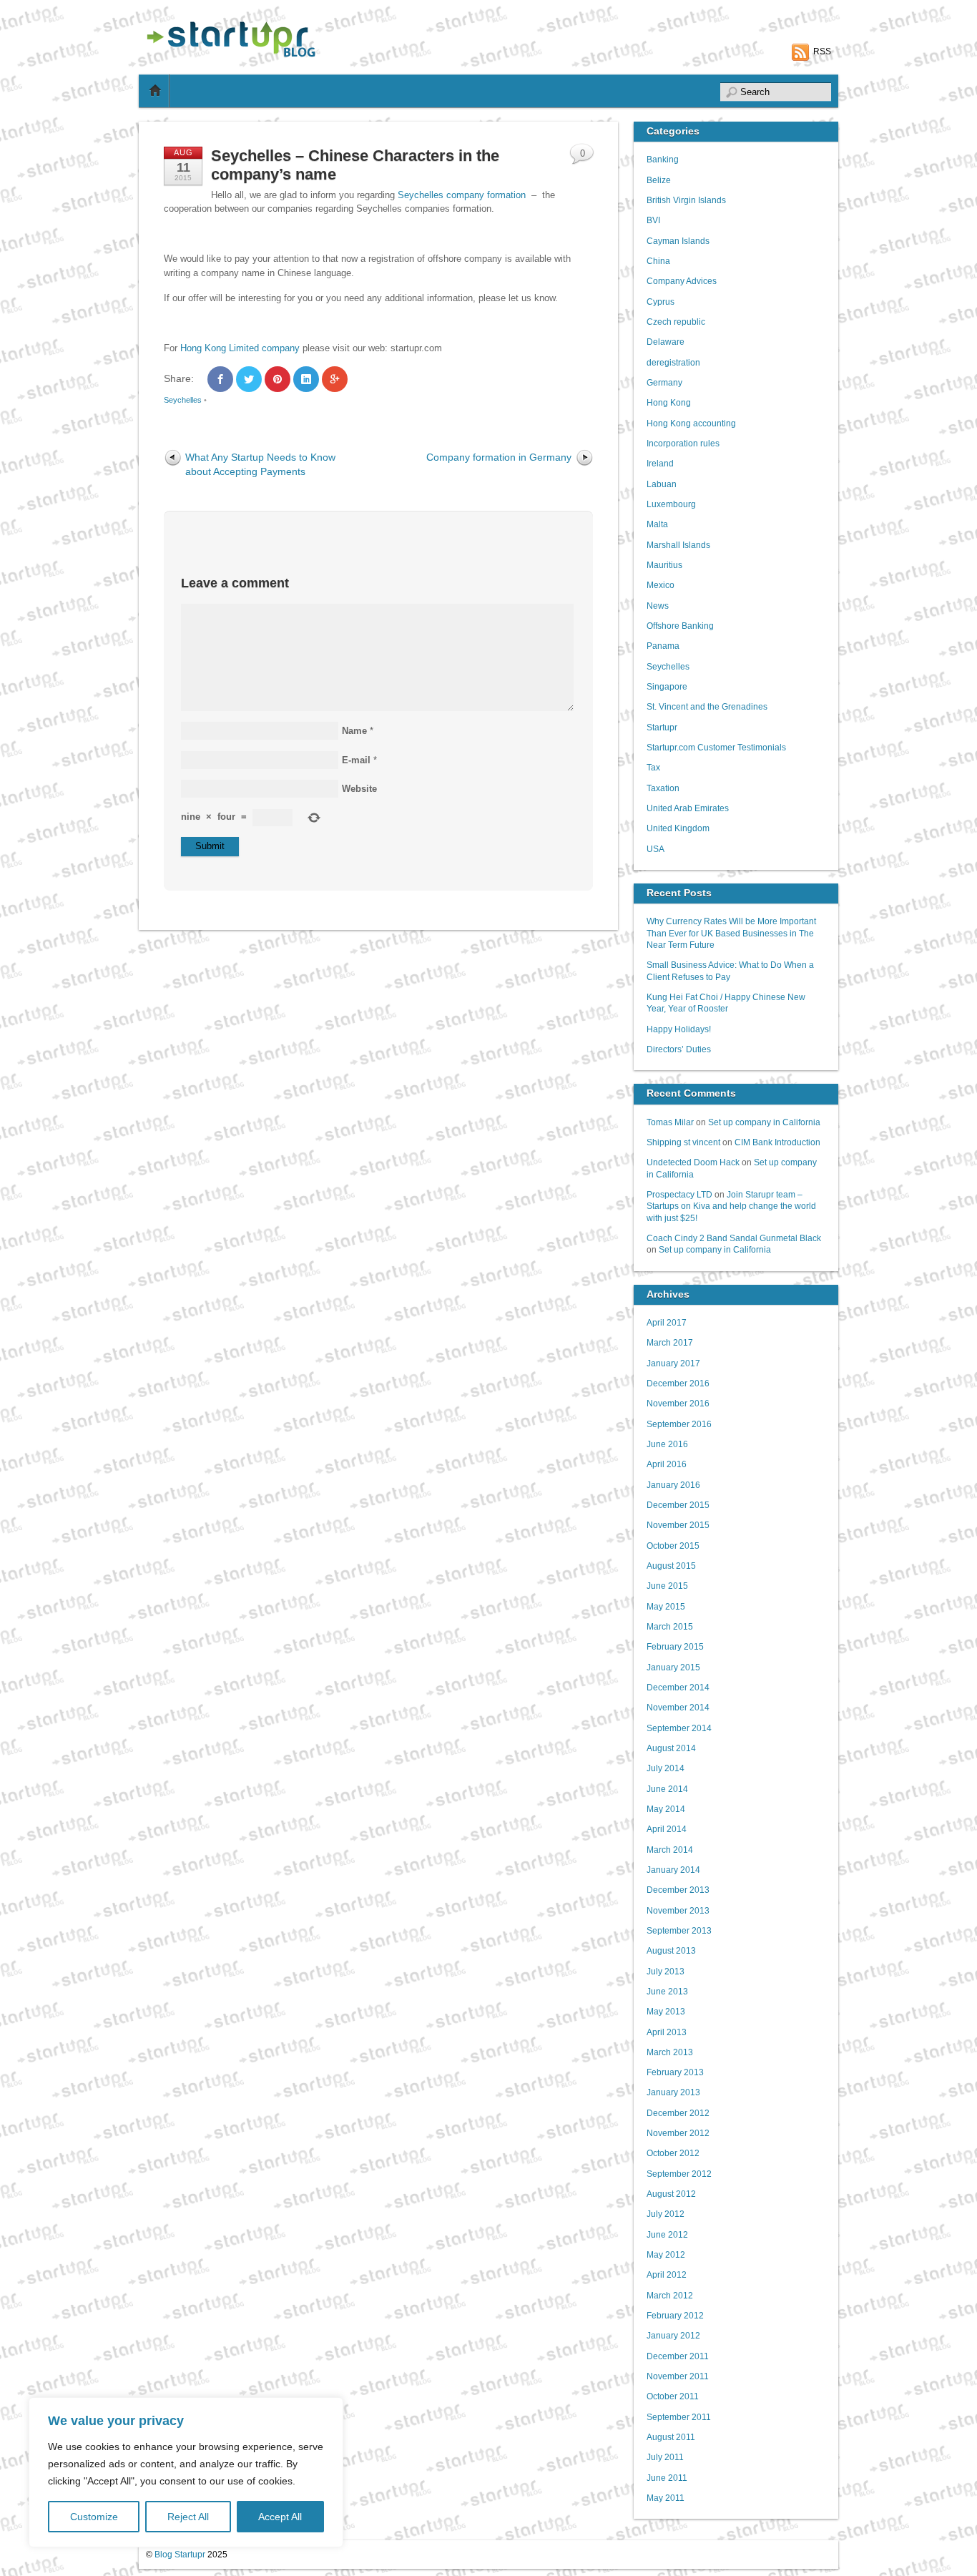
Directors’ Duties (679, 1049)
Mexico (661, 585)
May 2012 (666, 2254)
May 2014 (666, 1809)
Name (354, 731)
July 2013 (666, 1971)
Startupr (662, 727)
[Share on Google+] (335, 379)
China (658, 261)
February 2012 (675, 2315)
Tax (653, 767)
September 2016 (679, 1424)
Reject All (188, 2517)
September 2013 (679, 1930)
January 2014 (673, 1870)
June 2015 (667, 1586)
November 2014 (678, 1707)
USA (656, 849)
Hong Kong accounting (691, 423)
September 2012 (679, 2174)
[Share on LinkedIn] (306, 379)
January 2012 (673, 2335)
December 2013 (678, 1890)
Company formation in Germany (499, 457)
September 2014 (679, 1728)
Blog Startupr (180, 2554)
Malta (657, 524)
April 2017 (667, 1322)
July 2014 (666, 1768)
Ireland (660, 463)
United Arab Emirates (688, 808)
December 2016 (678, 1383)
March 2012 (670, 2295)
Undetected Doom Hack (693, 1162)
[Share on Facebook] (220, 379)
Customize (94, 2517)
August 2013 (671, 1950)
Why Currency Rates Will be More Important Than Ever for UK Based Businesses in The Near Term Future (731, 933)
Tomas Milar (670, 1122)
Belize (659, 180)
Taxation (663, 788)
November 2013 (678, 1910)
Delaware (666, 342)
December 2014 (678, 1687)
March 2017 (670, 1342)
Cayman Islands (678, 241)
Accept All (280, 2517)
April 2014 (667, 1829)
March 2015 (670, 1626)
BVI (653, 220)
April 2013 (667, 2032)
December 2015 (678, 1505)
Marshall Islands (678, 545)
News (658, 606)
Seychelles (183, 400)
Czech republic (676, 322)
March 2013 (670, 2052)
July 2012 (666, 2214)
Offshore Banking (680, 626)
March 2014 (670, 1850)
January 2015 (673, 1667)
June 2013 (667, 1991)
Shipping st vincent (683, 1142)
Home (155, 91)
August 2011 (671, 2437)
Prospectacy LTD (679, 1194)
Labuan (662, 484)
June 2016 (667, 1444)
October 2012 (673, 2153)
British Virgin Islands (686, 200)
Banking (663, 159)
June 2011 (667, 2478)
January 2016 (673, 1485)
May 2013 (666, 2011)
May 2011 (666, 2498)
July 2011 (665, 2457)
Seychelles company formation (462, 195)
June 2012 (667, 2234)
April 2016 (667, 1464)
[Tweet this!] (249, 379)
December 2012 (678, 2113)
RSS (822, 52)
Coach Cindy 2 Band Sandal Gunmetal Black (734, 1238)
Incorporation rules (683, 443)
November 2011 (678, 2376)
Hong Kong (669, 402)
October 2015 (673, 1546)
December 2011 (678, 2356)
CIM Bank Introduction (777, 1142)
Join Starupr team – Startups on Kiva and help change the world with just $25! (731, 1206)
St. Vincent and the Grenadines (707, 706)
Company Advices (682, 281)
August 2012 (671, 2194)
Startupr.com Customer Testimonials (716, 747)
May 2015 (666, 1606)
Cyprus (661, 302)
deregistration (673, 362)
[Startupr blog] (228, 54)
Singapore (667, 686)
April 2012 (667, 2274)
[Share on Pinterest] (278, 379)
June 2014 (667, 1789)
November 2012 (678, 2133)
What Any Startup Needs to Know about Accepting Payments (260, 464)
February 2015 (675, 1646)
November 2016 (678, 1403)
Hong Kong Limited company (240, 348)
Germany (664, 382)
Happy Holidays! (679, 1029)
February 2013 (675, 2072)
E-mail (356, 760)
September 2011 (679, 2417)
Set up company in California (764, 1122)
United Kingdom (678, 828)
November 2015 (678, 1525)
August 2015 (671, 1566)
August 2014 (671, 1748)
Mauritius (664, 565)
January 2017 (673, 1363)
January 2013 (673, 2092)
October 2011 (673, 2396)
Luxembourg (671, 504)
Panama (663, 646)
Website (359, 789)
